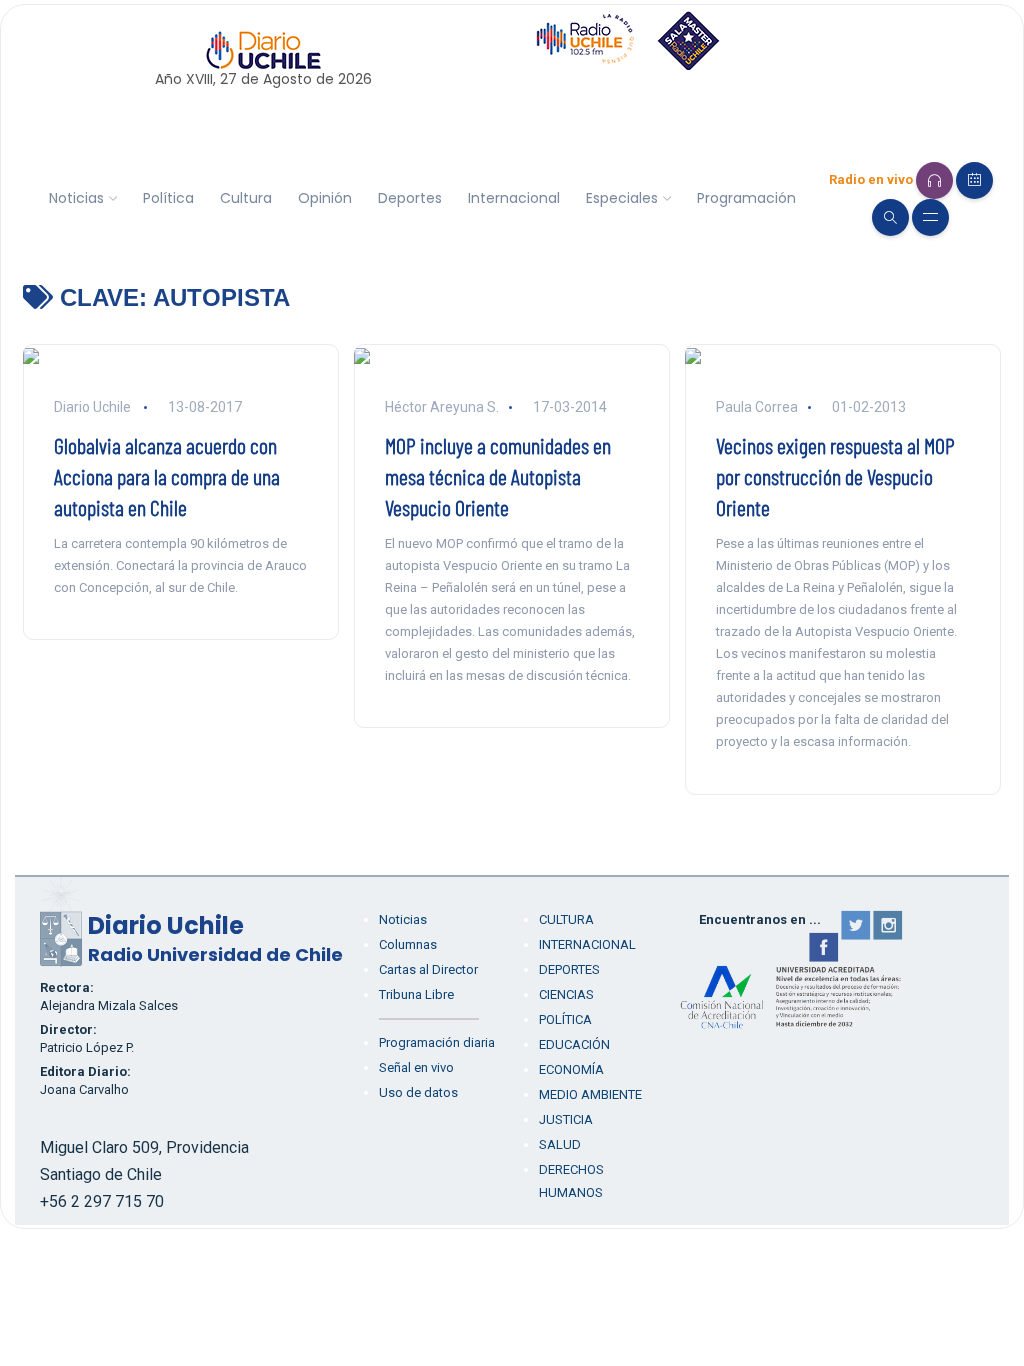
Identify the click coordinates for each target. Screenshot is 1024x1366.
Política (168, 198)
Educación (574, 1044)
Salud (560, 1144)
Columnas (408, 944)
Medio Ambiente (590, 1094)
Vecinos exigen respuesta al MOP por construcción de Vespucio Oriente (835, 476)
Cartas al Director (428, 969)
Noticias (76, 198)
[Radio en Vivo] (934, 180)
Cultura (246, 198)
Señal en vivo (416, 1067)
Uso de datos (418, 1092)
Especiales (622, 198)
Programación (746, 198)
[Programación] (974, 180)
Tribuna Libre (416, 994)
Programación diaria (437, 1042)
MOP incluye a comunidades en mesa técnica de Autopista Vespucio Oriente (498, 476)
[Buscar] (890, 217)
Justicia (566, 1119)
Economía (571, 1069)
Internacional (514, 198)
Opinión (325, 198)
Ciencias (566, 994)
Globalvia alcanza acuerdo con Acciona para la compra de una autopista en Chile (167, 476)
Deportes (410, 198)
